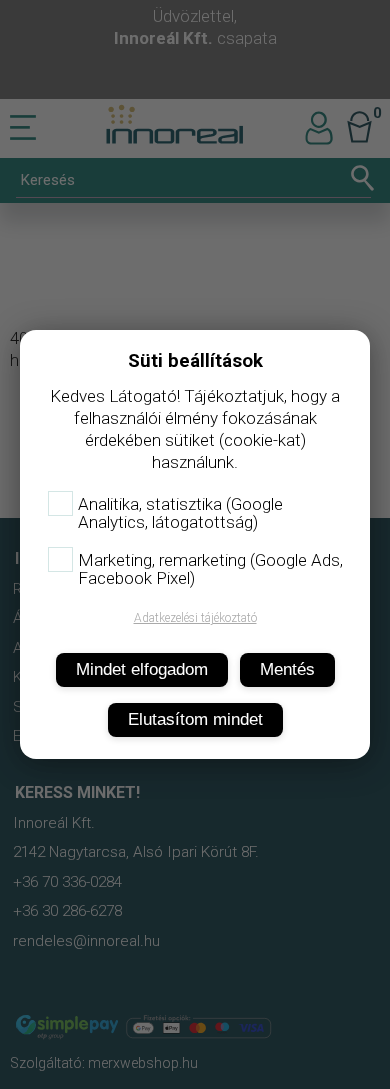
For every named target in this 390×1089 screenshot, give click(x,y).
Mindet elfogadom (142, 669)
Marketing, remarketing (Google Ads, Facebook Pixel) (210, 569)
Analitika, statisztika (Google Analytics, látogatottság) (180, 513)
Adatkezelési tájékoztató (195, 618)
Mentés (287, 669)
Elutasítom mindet (195, 719)
